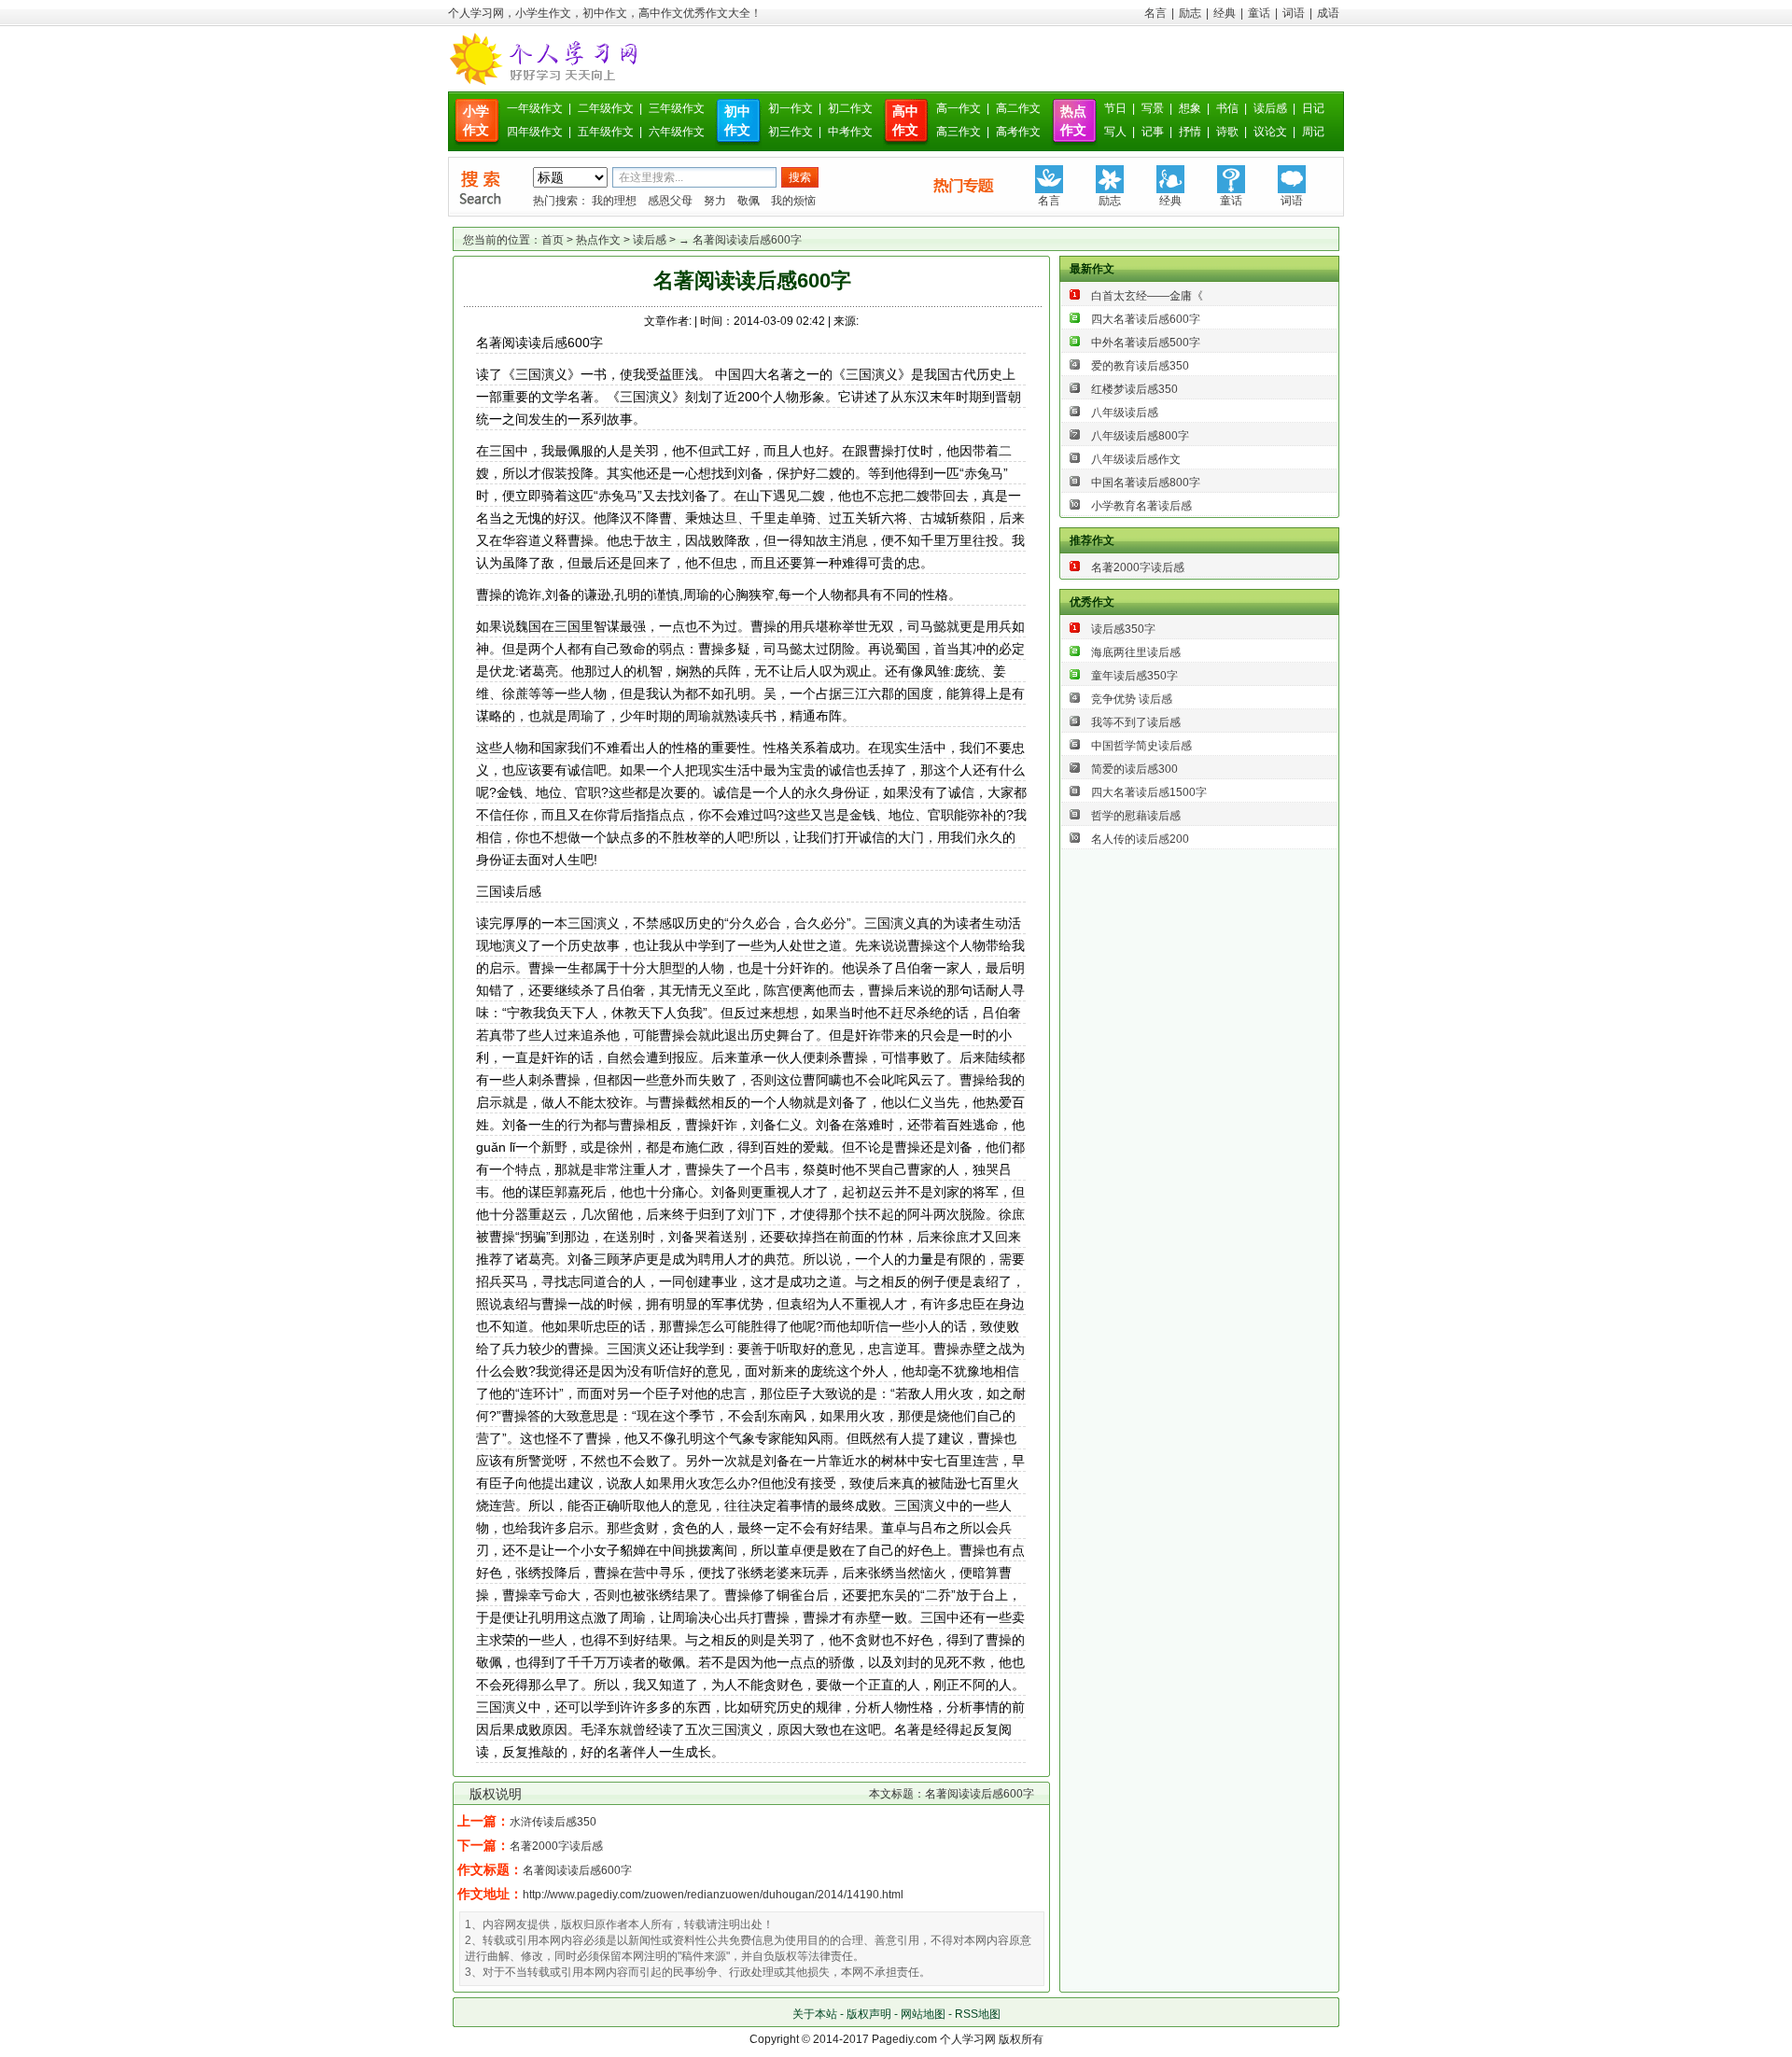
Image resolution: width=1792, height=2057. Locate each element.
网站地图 (923, 2014)
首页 (553, 240)
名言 (1155, 13)
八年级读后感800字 (1140, 436)
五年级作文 (606, 132)
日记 (1313, 108)
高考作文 (1018, 132)
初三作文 (791, 132)
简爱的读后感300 (1134, 769)
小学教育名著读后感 (1141, 506)
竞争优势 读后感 (1132, 699)
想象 (1190, 108)
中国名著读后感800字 (1146, 483)
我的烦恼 (793, 201)
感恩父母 (670, 201)
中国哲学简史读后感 (1141, 746)
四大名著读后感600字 (1146, 319)
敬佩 (749, 201)
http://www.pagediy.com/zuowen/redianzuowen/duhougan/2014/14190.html (713, 1895)
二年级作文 (606, 108)
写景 (1153, 108)
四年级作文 (535, 132)
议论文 (1270, 132)
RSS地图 (978, 2014)
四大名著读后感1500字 (1149, 792)
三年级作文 (677, 108)
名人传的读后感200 (1140, 839)
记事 (1153, 132)
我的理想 (614, 201)
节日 (1115, 108)
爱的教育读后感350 (1140, 366)
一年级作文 (535, 108)
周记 (1313, 132)
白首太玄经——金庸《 (1147, 296)
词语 (1294, 13)
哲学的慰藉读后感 (1136, 816)
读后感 (1270, 108)
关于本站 (815, 2014)
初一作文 (791, 108)
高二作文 (1018, 108)
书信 (1227, 108)
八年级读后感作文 (1136, 459)
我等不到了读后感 (1136, 722)
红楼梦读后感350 (1134, 389)
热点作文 (598, 240)
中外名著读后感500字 (1146, 343)
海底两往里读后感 (1136, 652)
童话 (1259, 13)
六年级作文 (677, 132)
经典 (1225, 13)
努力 (715, 201)
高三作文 (959, 132)
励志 (1190, 13)
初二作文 (850, 108)
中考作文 (850, 132)
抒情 (1190, 132)
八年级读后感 (1125, 413)
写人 (1115, 132)
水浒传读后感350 (553, 1822)
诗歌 (1227, 132)
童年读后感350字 (1134, 676)
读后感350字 (1123, 629)
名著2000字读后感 (556, 1846)
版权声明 (869, 2014)
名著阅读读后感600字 (577, 1870)
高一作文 (959, 108)
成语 (1328, 13)
